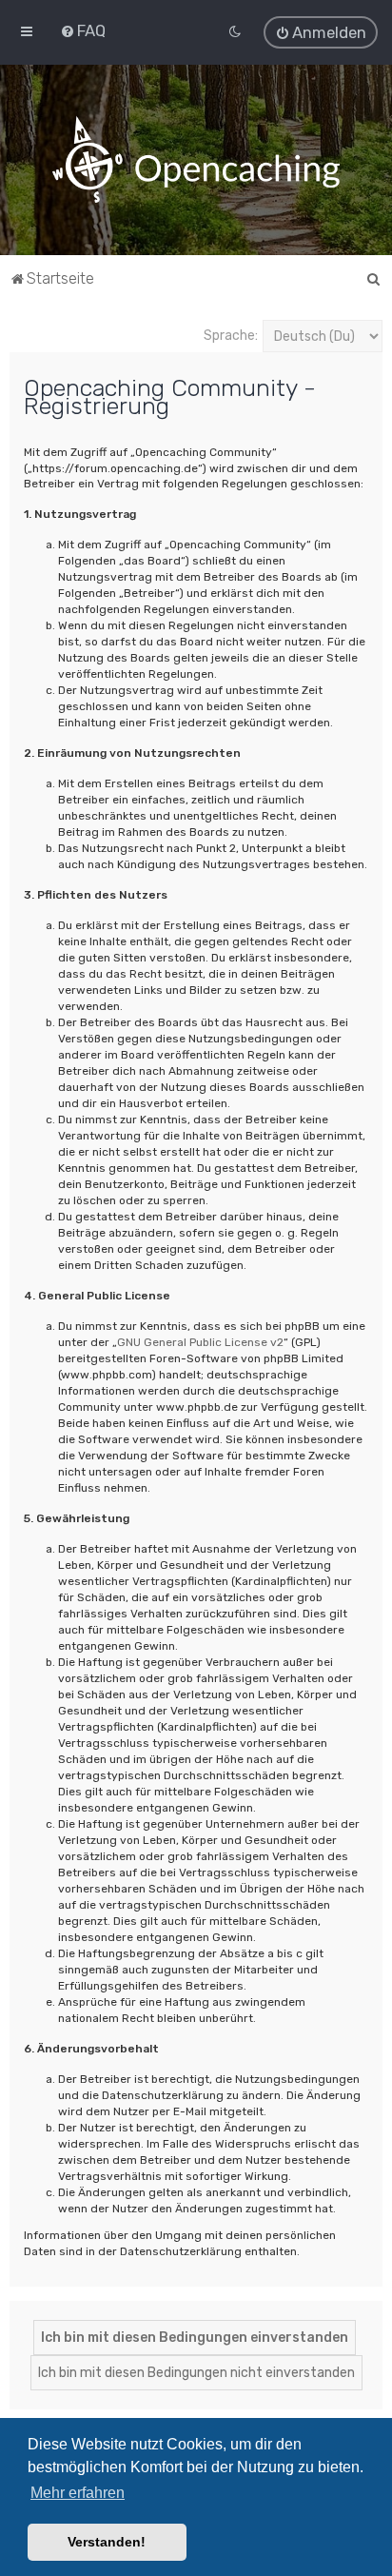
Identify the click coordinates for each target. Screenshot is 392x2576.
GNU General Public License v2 (200, 1342)
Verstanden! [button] (107, 2542)
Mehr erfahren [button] (78, 2493)
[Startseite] (196, 160)
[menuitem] (83, 30)
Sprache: (231, 336)
